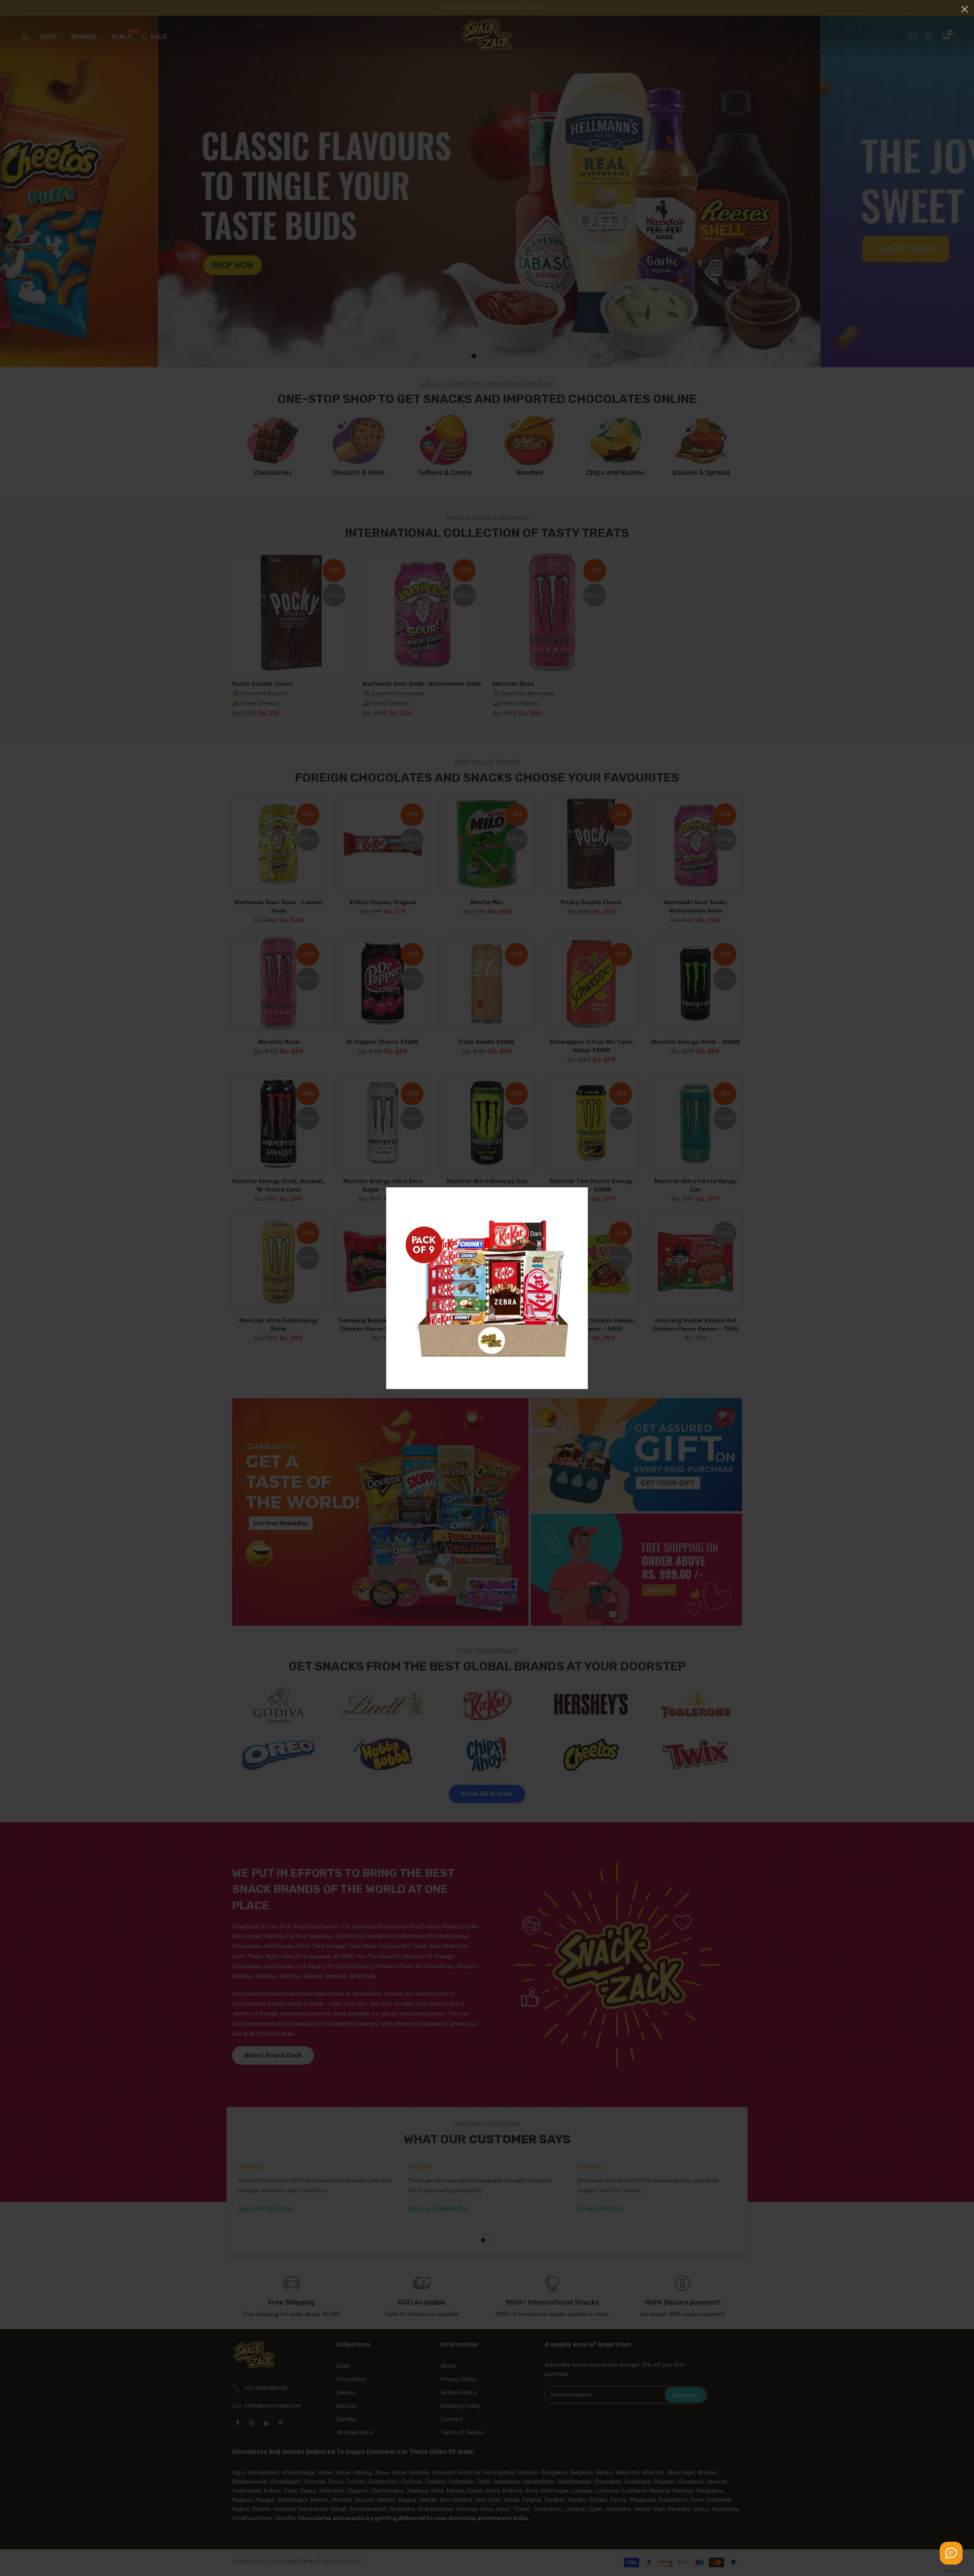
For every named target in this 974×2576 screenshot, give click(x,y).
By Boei (951, 2571)
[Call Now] (951, 2553)
